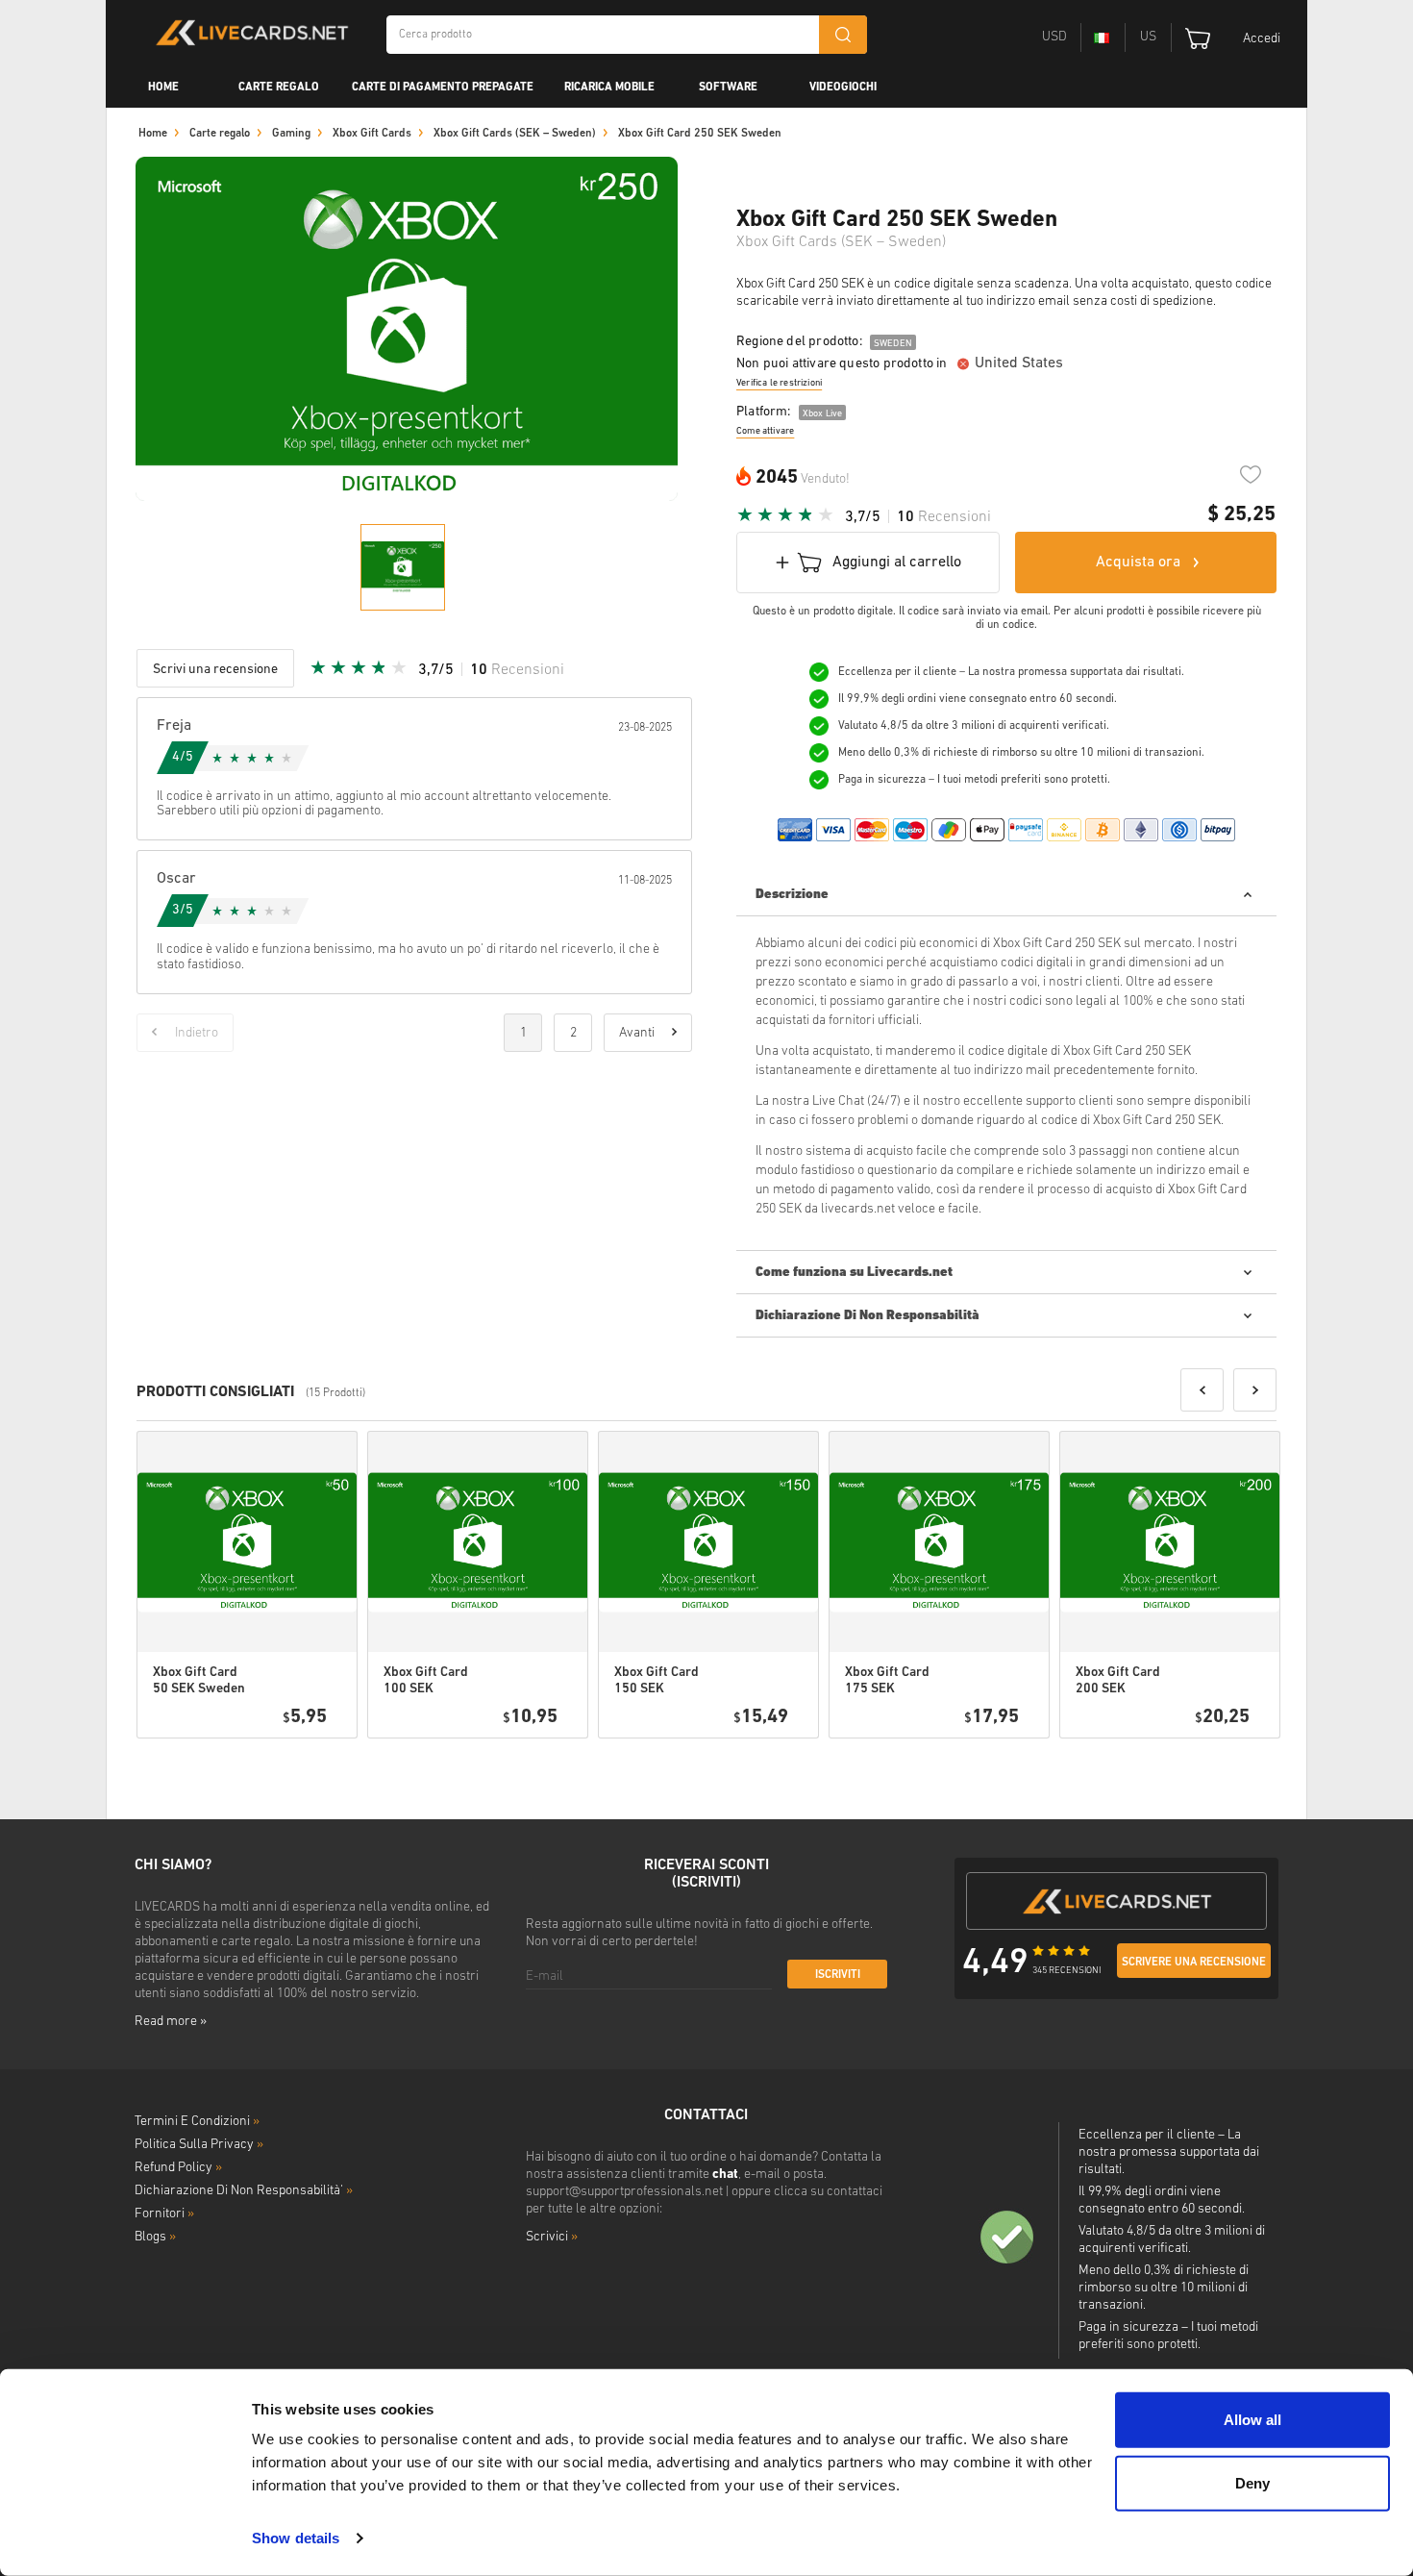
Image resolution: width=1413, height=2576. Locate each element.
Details (288, 1763)
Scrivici (552, 2237)
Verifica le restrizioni (779, 383)
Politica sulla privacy (199, 2145)
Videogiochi (843, 88)
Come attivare (765, 431)
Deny (1252, 2482)
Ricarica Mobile (609, 88)
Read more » (171, 2022)
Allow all (1252, 2420)
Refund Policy (178, 2168)
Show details (296, 2538)
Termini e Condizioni (197, 2122)
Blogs (155, 2237)
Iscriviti (838, 1975)
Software (728, 88)
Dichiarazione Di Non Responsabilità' (244, 2191)
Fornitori (164, 2214)
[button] (1202, 1390)
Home (163, 88)
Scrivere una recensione (1194, 1963)
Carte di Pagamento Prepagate (443, 88)
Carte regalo (279, 88)
